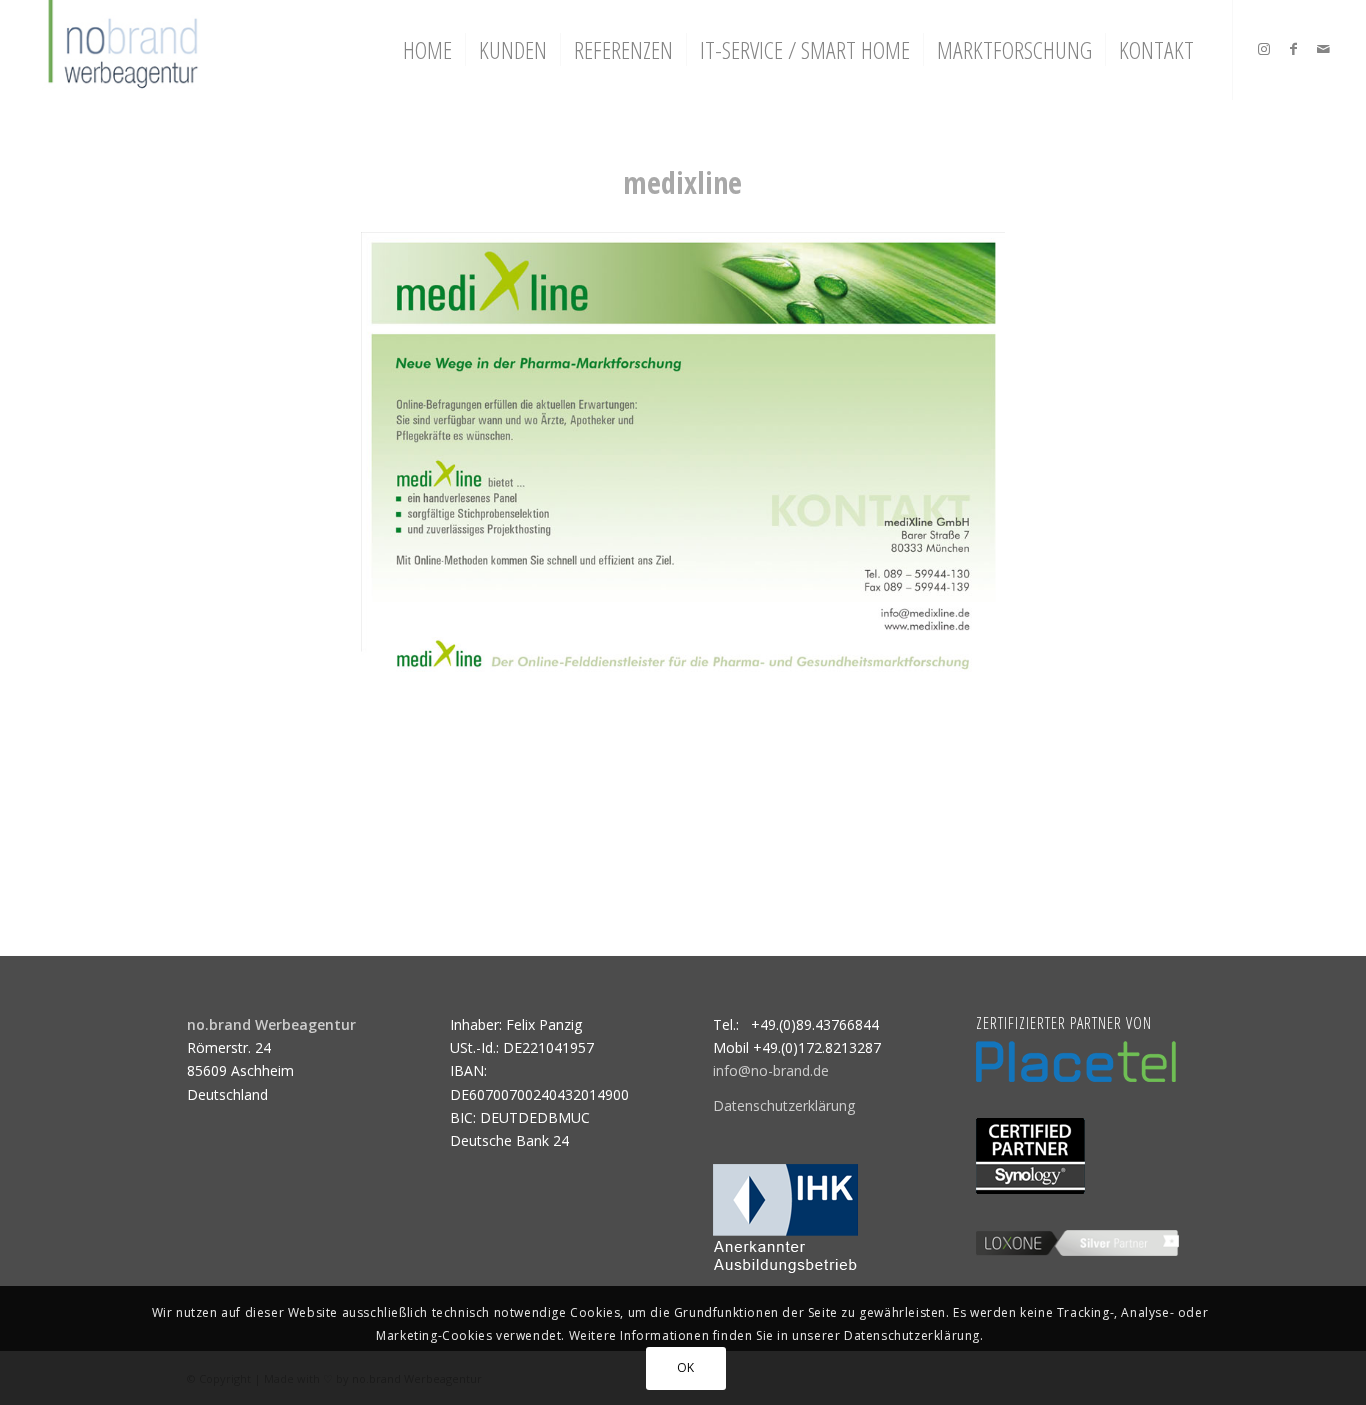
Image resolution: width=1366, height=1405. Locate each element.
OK (686, 1367)
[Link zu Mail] (1324, 49)
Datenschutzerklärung (784, 1105)
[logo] (120, 50)
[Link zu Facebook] (1294, 49)
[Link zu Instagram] (1264, 49)
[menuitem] (427, 50)
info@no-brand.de (771, 1070)
